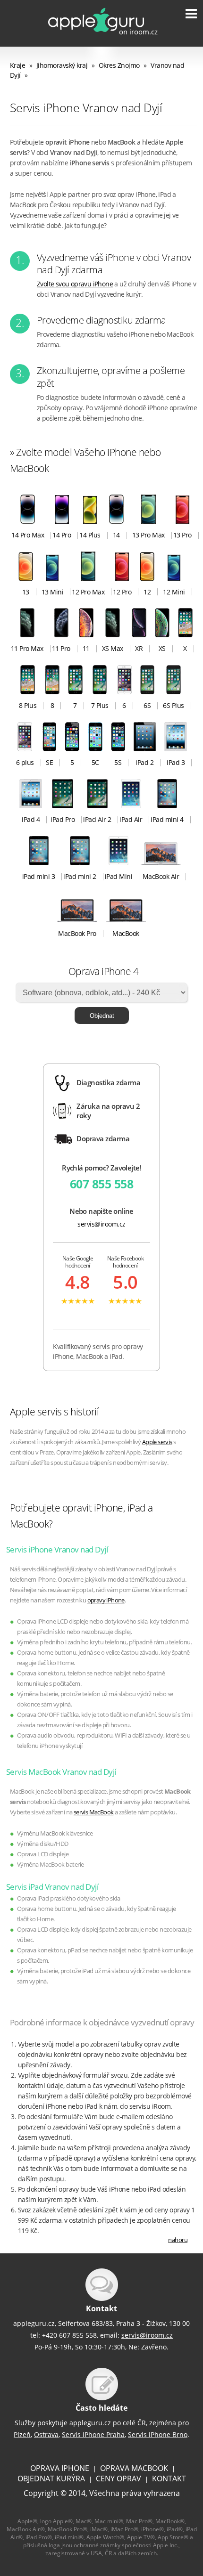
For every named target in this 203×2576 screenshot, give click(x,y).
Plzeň (22, 2434)
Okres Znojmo (119, 65)
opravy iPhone (106, 1600)
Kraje (18, 65)
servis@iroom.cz (101, 1224)
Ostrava (46, 2434)
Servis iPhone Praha (93, 2434)
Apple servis (157, 1442)
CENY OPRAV (118, 2478)
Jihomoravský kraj (62, 65)
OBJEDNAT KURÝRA (51, 2478)
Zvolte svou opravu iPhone (75, 284)
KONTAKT (169, 2478)
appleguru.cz (90, 2423)
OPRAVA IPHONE (60, 2468)
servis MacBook (94, 1812)
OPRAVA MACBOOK (134, 2468)
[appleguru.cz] (96, 35)
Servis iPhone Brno (158, 2434)
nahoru (178, 2240)
